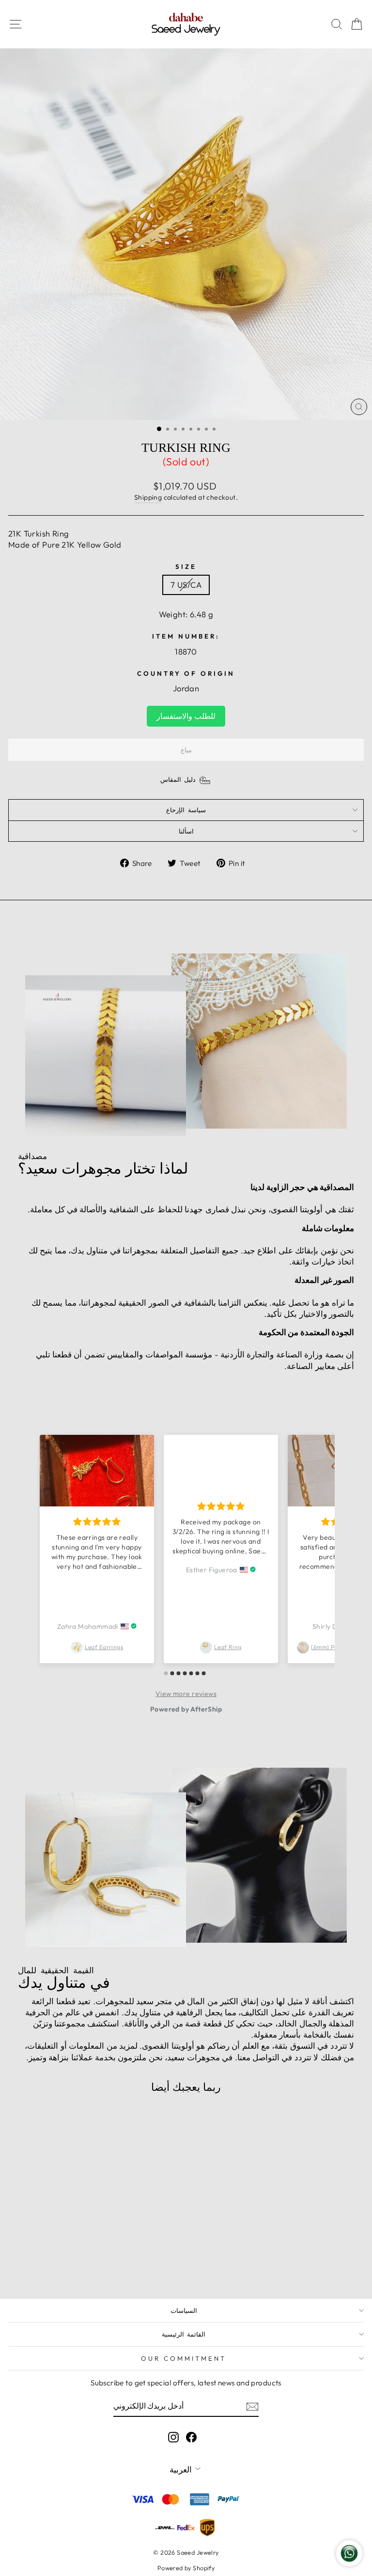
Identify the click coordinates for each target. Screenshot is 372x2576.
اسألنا (186, 831)
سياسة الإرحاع (186, 810)
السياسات (184, 2310)
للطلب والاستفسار (186, 716)
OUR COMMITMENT (184, 2358)
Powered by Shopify (186, 2568)
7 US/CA (186, 585)
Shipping (148, 497)
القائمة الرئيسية (184, 2334)
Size (186, 566)
